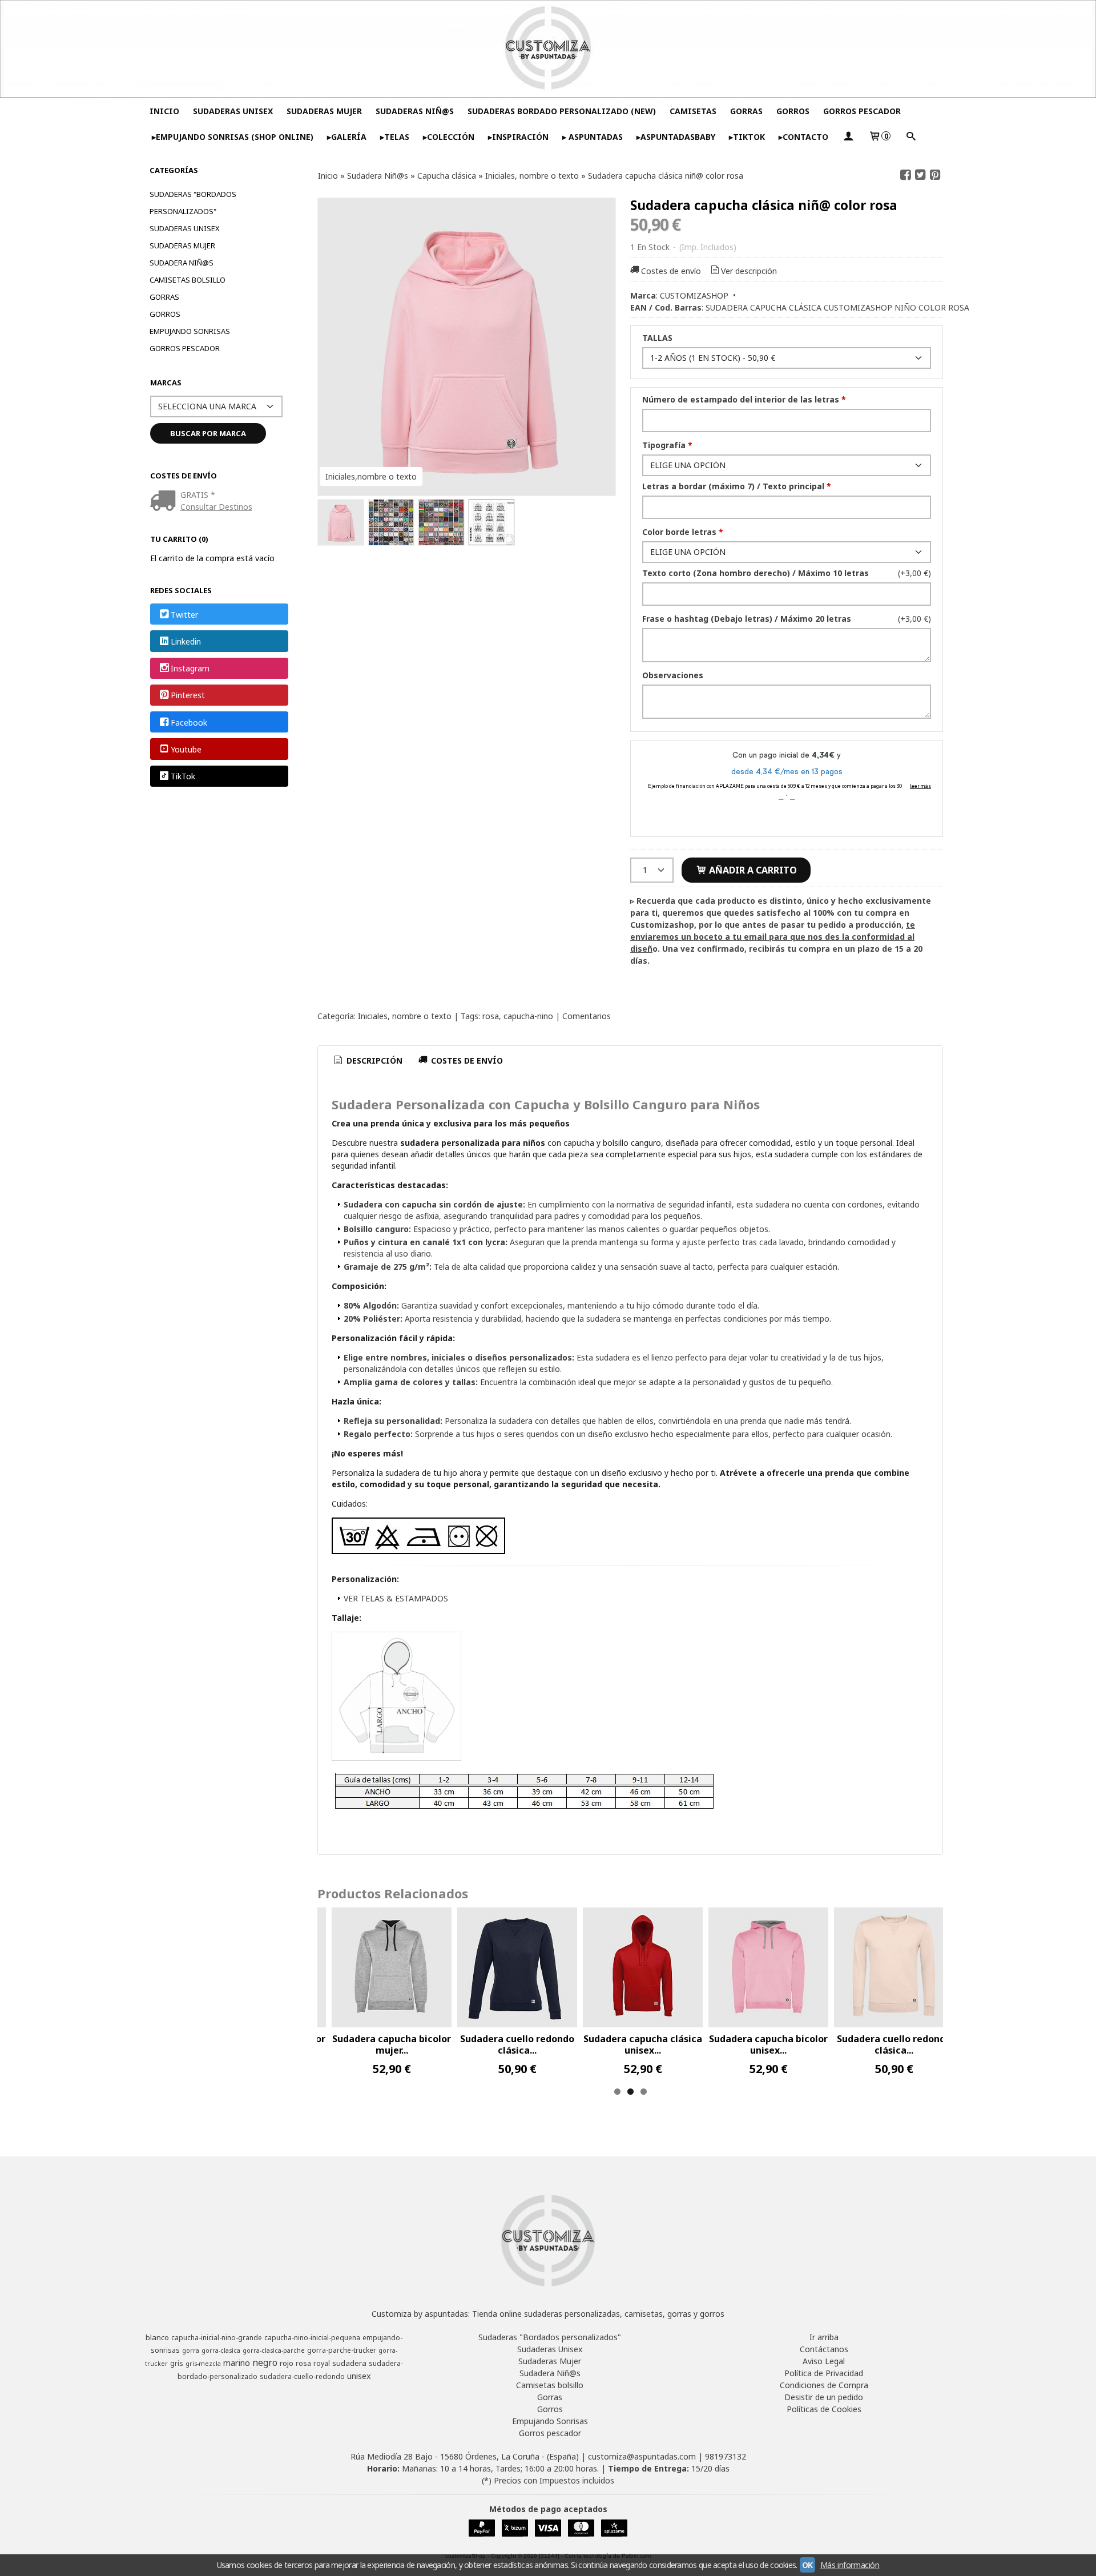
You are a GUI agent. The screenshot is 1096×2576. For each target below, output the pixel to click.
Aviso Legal (824, 2361)
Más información (850, 2565)
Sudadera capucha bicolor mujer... (392, 2044)
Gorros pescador (185, 348)
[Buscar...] (910, 137)
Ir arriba (824, 2337)
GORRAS (746, 111)
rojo (287, 2363)
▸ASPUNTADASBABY (676, 137)
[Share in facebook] (905, 175)
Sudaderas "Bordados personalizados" (193, 203)
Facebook (189, 723)
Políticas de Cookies (824, 2409)
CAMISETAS (693, 111)
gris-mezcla (203, 2364)
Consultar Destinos (216, 507)
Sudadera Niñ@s (182, 263)
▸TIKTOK (747, 137)
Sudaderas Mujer (182, 245)
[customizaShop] (548, 49)
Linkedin (186, 641)
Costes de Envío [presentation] (466, 1060)
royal (322, 2363)
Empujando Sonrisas (190, 331)
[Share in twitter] (920, 175)
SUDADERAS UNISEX (233, 111)
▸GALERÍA (347, 137)
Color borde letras (683, 532)
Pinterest (188, 696)
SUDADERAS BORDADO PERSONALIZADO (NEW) (562, 111)
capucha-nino (528, 1016)
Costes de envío (671, 271)
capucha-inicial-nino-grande (217, 2338)
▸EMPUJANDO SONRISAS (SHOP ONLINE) (233, 137)
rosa (491, 1016)
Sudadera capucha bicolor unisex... (768, 2044)
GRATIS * (198, 495)
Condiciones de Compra (824, 2385)
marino (237, 2362)
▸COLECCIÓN (449, 137)
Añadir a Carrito (752, 870)
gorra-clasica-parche (274, 2350)
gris (177, 2363)
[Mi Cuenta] (848, 137)
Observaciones (673, 675)
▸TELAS (395, 137)
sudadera (349, 2363)
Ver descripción (749, 271)
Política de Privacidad (824, 2373)
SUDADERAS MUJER (324, 111)
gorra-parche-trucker (342, 2350)
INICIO (164, 111)
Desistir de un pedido (824, 2397)
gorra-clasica (221, 2350)
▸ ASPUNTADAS (593, 137)
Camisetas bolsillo (188, 280)
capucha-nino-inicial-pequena (312, 2338)
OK (807, 2565)
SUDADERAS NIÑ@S (415, 111)
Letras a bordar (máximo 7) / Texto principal (737, 486)
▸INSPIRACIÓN (518, 137)
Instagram (190, 668)
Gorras (164, 297)
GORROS (793, 111)
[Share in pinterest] (935, 175)
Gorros (165, 314)
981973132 (726, 2456)
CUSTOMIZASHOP (694, 295)
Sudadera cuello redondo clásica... (517, 2044)
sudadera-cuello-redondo (302, 2376)
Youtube (186, 749)
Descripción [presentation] (373, 1060)
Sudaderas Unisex (185, 228)
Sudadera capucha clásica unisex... (643, 2044)
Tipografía (667, 445)
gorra (191, 2350)
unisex (359, 2376)
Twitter (184, 615)
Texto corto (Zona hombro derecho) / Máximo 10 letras (755, 573)
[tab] (368, 1061)
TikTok (183, 776)
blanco (157, 2337)
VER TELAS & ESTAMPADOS (396, 1598)
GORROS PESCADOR (862, 111)
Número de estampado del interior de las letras (744, 399)
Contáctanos (824, 2349)
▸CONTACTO (803, 137)
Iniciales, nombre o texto (405, 1016)
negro (265, 2362)
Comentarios (587, 1016)
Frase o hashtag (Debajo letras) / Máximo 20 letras (747, 619)
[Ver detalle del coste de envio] (165, 502)
